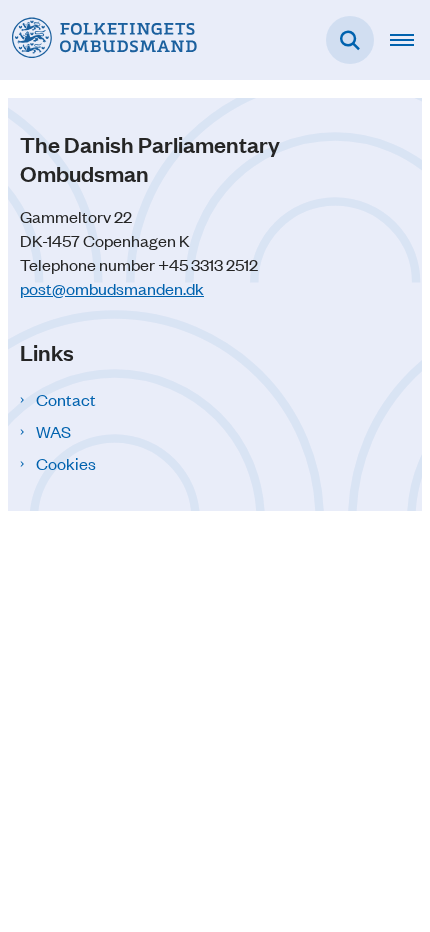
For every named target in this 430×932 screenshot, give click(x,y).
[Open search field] (350, 40)
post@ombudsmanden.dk (112, 288)
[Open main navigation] (410, 40)
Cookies (66, 463)
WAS (53, 431)
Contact (66, 399)
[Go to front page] (98, 39)
